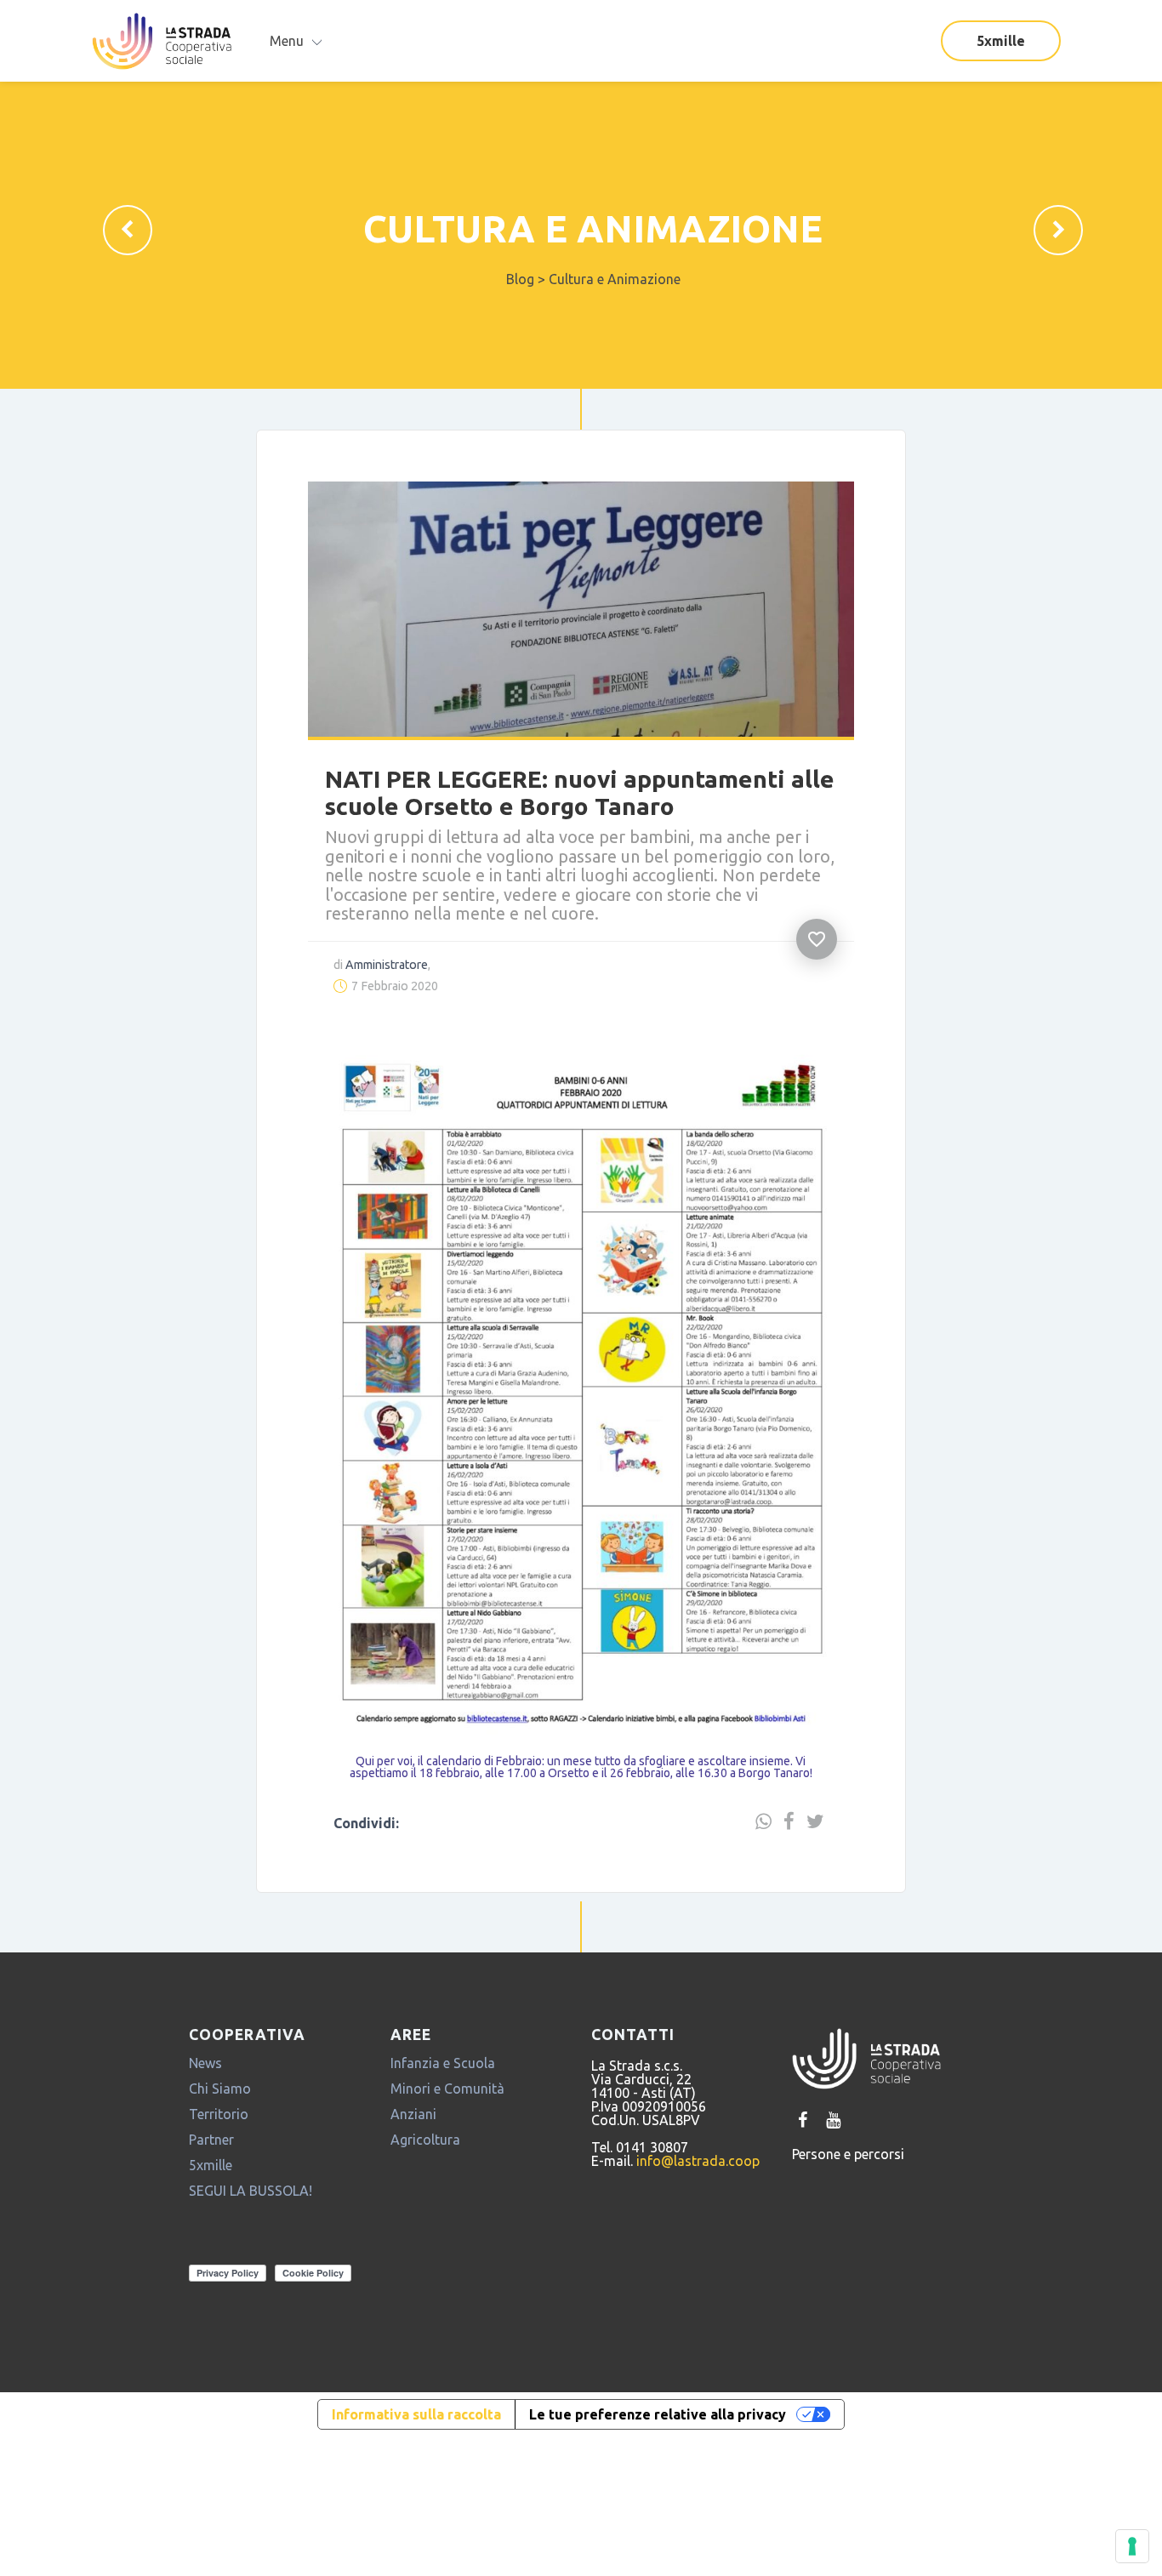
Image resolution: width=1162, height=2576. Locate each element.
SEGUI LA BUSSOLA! (251, 2205)
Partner (211, 2154)
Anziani (413, 2129)
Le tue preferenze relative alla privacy (658, 2429)
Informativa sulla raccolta (416, 2429)
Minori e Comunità (447, 2103)
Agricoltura (425, 2154)
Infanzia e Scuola (443, 2077)
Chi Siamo (220, 2103)
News (205, 2077)
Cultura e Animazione (593, 228)
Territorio (219, 2129)
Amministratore (370, 948)
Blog (520, 279)
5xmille (1001, 41)
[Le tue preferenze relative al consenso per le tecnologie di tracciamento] (1132, 2546)
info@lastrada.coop (698, 2175)
